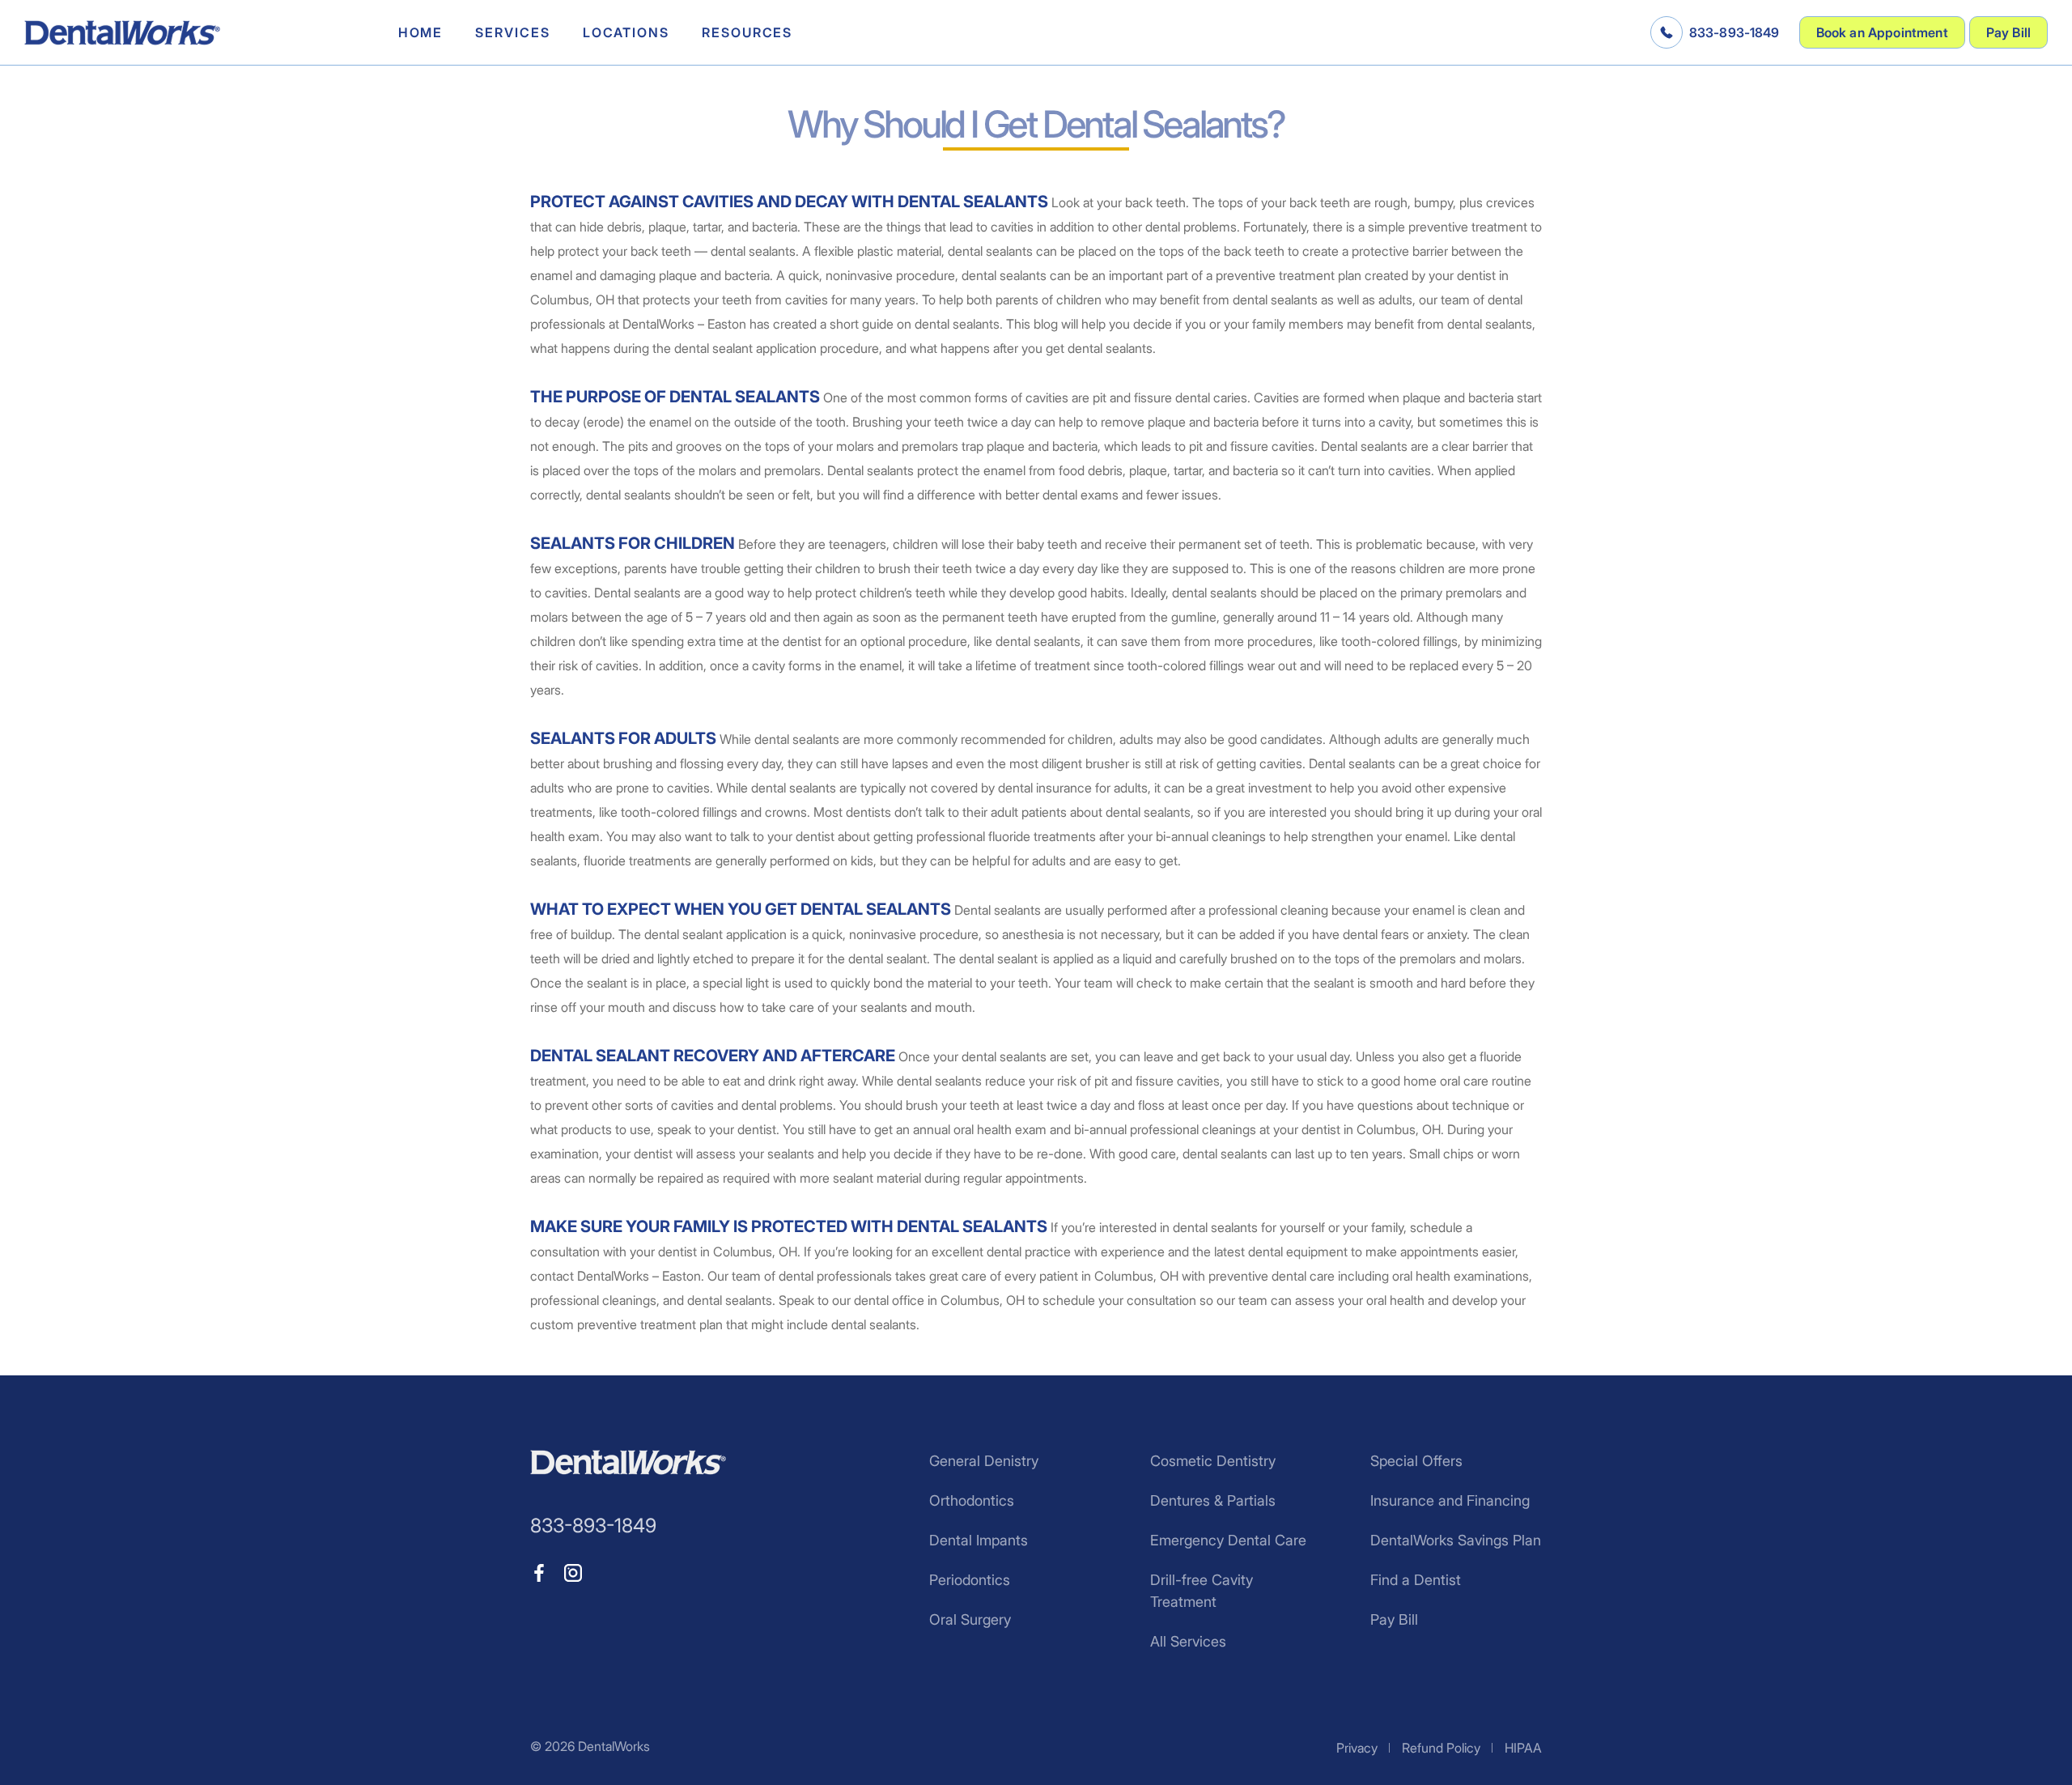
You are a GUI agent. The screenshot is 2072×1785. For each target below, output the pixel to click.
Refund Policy (1441, 1748)
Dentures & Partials (1213, 1500)
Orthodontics (972, 1500)
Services (512, 32)
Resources (747, 32)
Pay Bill (2008, 32)
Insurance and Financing (1450, 1500)
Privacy (1357, 1748)
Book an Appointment (1882, 32)
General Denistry (984, 1461)
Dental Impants (979, 1540)
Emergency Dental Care (1228, 1540)
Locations (626, 32)
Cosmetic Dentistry (1213, 1461)
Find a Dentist (1416, 1580)
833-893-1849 (1734, 32)
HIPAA (1523, 1748)
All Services (1188, 1641)
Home (421, 32)
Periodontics (970, 1580)
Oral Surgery (970, 1619)
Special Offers (1416, 1461)
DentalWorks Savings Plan (1456, 1540)
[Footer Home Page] (628, 1462)
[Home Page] (122, 33)
